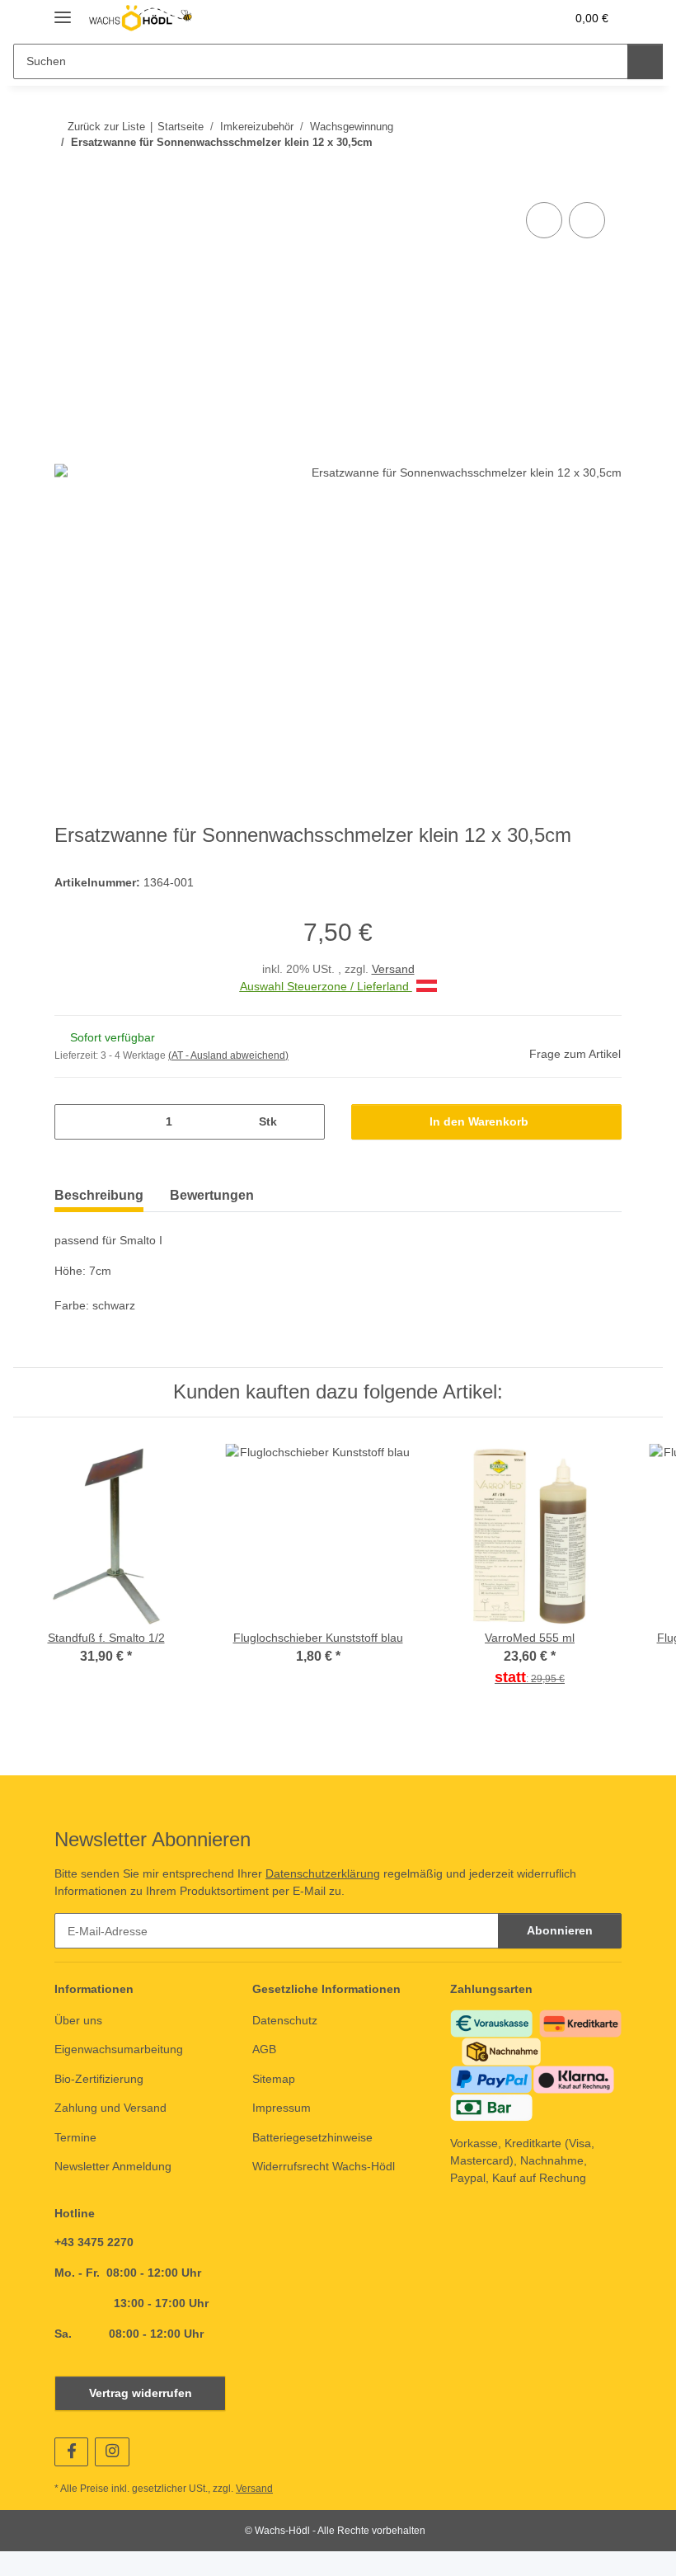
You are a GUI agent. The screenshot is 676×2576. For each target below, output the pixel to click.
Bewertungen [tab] (212, 1196)
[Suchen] (645, 61)
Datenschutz (285, 2021)
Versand (393, 970)
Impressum (282, 2108)
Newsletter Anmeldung (113, 2167)
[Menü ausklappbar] (63, 10)
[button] (487, 18)
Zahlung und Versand (110, 2108)
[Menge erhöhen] (306, 1123)
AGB (264, 2050)
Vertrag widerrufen (140, 2397)
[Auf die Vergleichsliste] (544, 220)
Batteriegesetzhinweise (312, 2138)
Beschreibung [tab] (99, 1196)
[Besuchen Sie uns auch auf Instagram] (112, 2456)
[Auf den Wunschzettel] (587, 220)
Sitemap (274, 2080)
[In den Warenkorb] (68, 180)
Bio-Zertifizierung (99, 2080)
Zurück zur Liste (106, 127)
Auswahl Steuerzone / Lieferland (326, 987)
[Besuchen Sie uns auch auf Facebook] (71, 2456)
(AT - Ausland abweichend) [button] (228, 1056)
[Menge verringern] (73, 1123)
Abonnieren (560, 1932)
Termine (75, 2138)
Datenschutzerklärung (323, 1874)
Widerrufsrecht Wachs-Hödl (324, 2167)
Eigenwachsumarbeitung (119, 2050)
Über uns (78, 2021)
